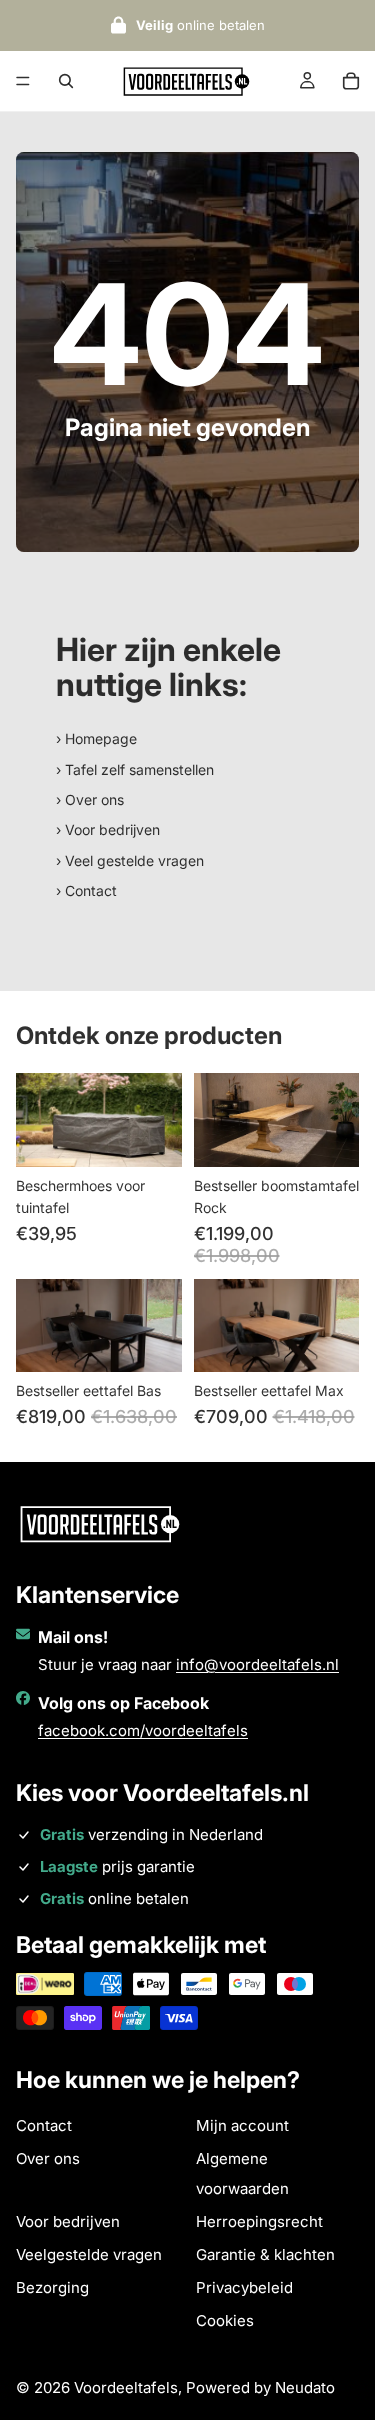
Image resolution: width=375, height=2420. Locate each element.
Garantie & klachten (265, 2254)
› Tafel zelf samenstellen (135, 769)
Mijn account (242, 2125)
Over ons (48, 2158)
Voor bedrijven (68, 2221)
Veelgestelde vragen (89, 2254)
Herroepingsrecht (259, 2221)
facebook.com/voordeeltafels (143, 1730)
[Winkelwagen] (351, 81)
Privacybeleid (244, 2287)
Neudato (305, 2387)
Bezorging (52, 2287)
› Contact (86, 890)
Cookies (225, 2320)
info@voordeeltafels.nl (257, 1664)
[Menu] (23, 81)
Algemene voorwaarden (242, 2173)
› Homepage (96, 738)
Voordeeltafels (126, 2387)
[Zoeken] (66, 81)
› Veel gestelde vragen (130, 860)
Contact (44, 2125)
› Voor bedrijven (108, 829)
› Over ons (90, 799)
